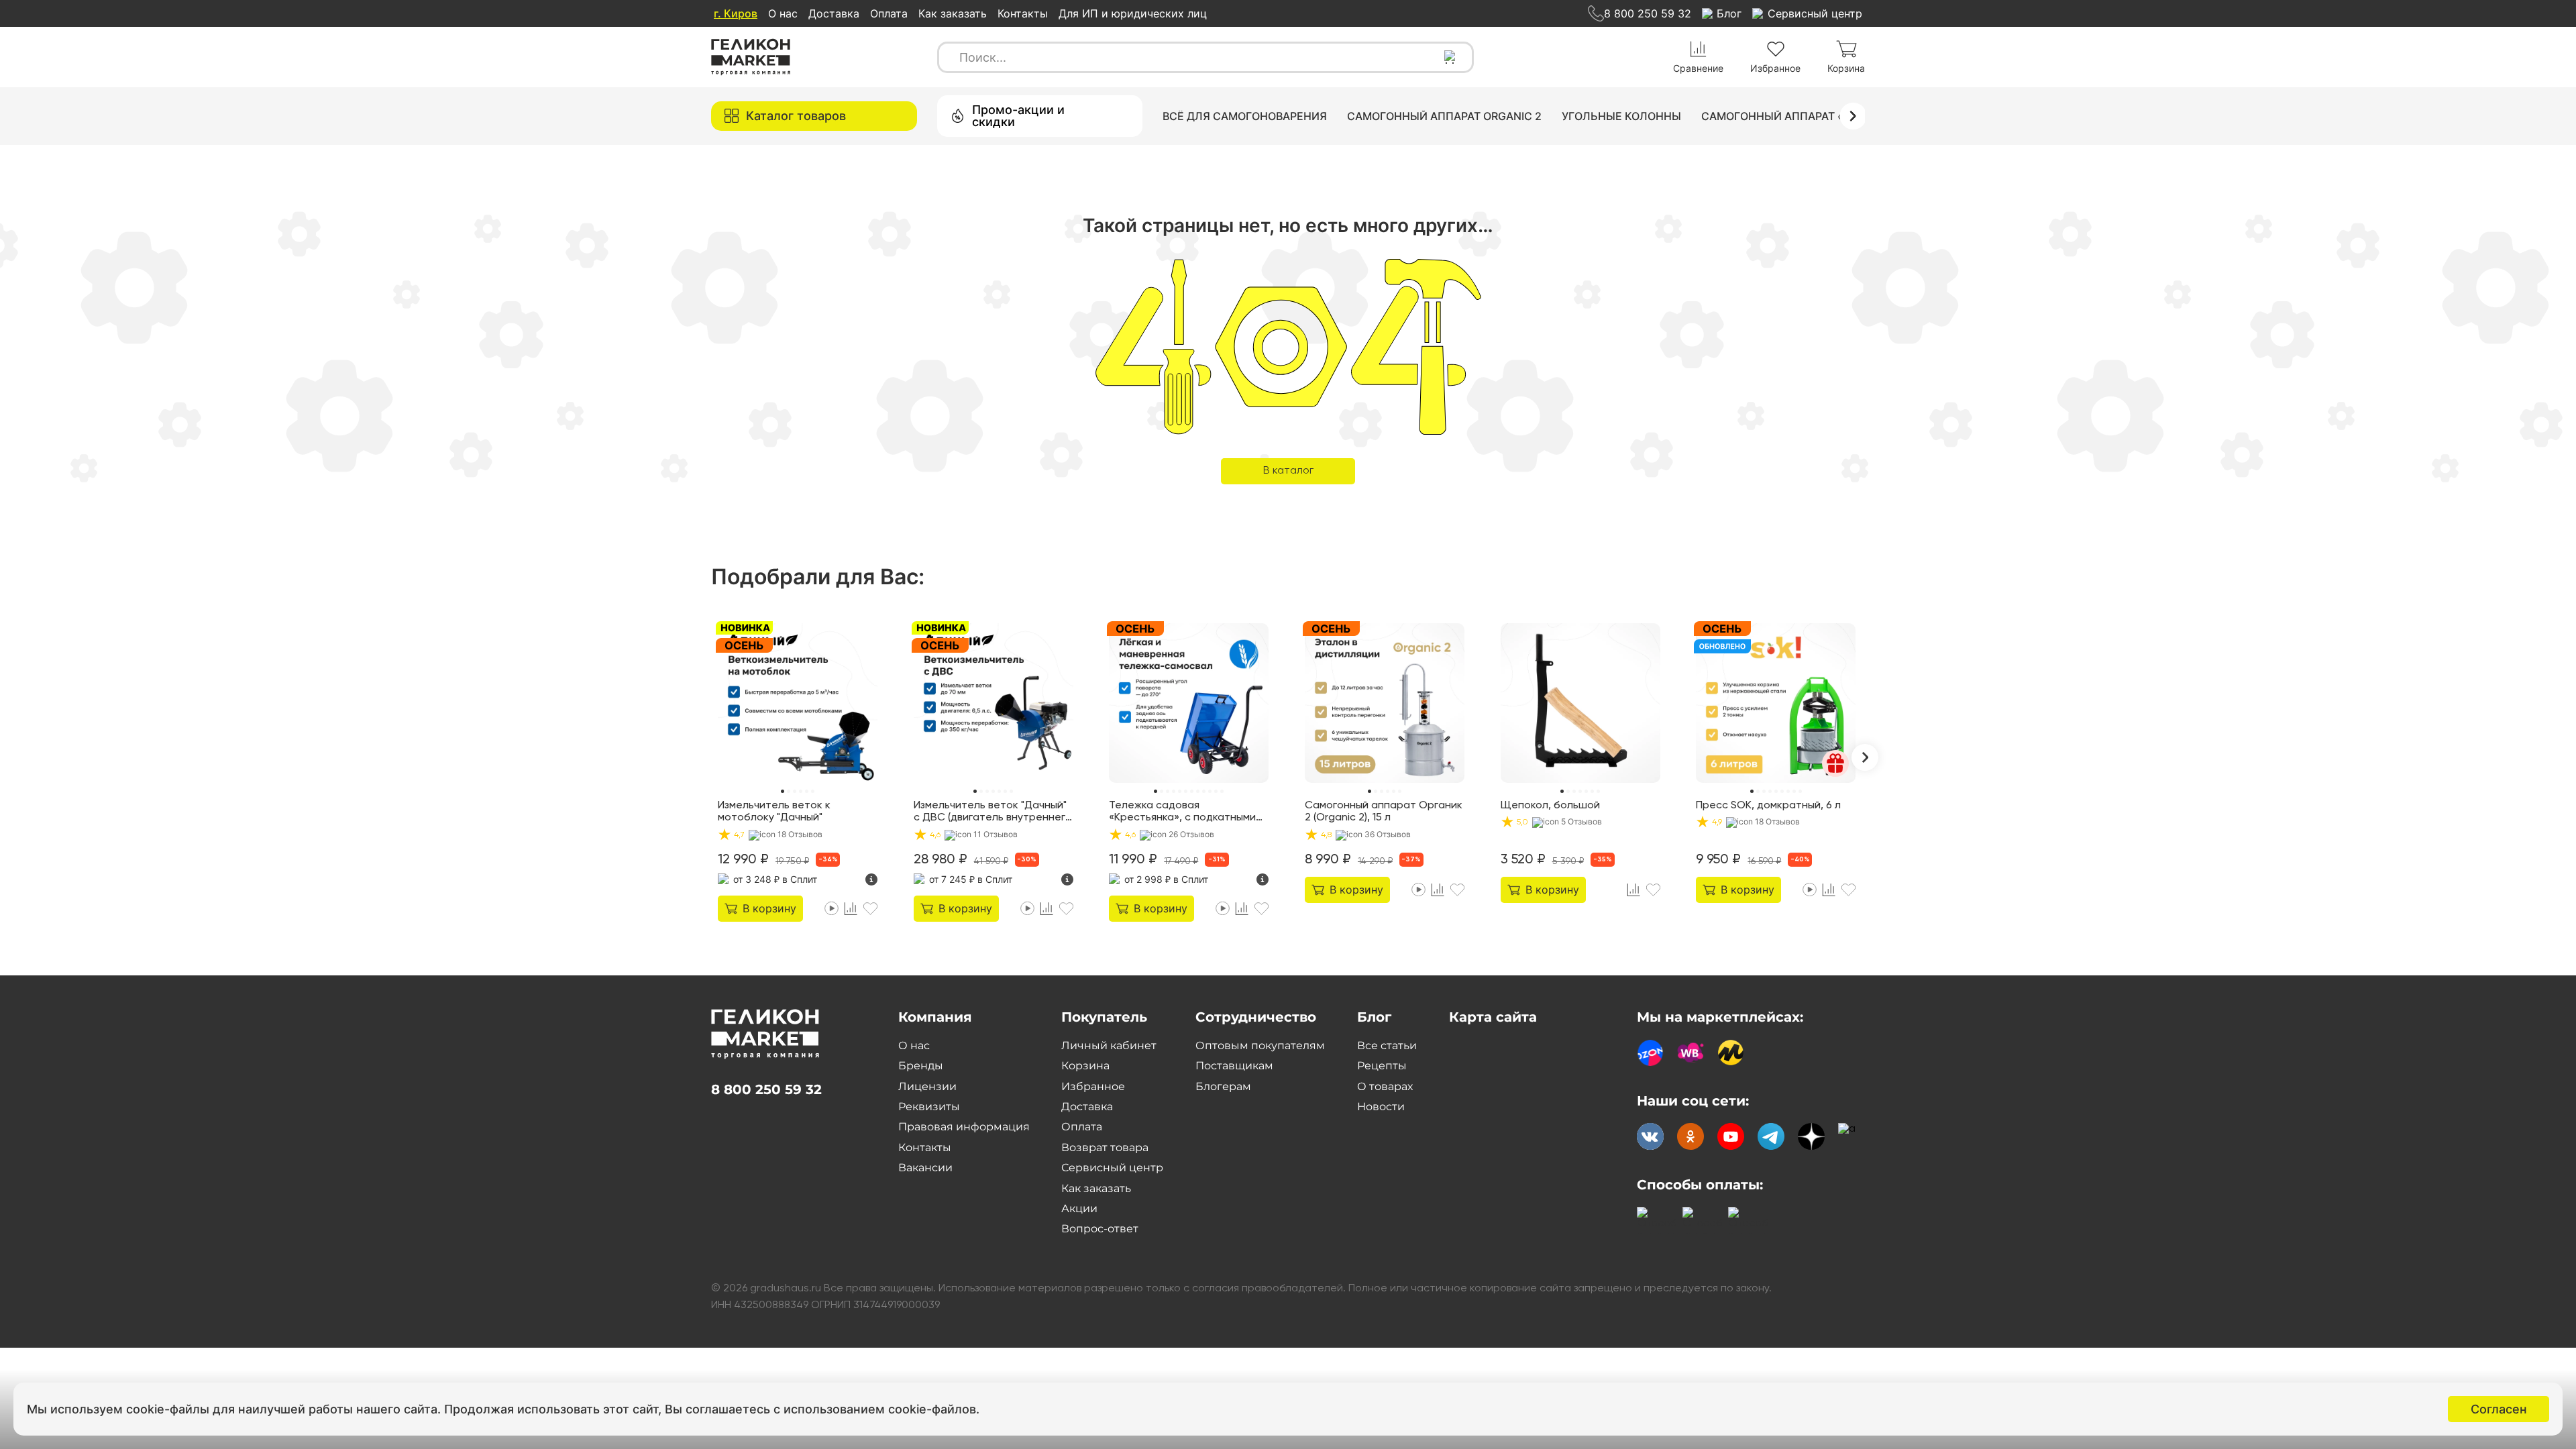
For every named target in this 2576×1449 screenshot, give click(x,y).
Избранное (1093, 1086)
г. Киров (736, 13)
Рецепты (1382, 1066)
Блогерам (1223, 1086)
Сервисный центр (1112, 1168)
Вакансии (925, 1168)
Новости (1381, 1107)
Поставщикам (1234, 1066)
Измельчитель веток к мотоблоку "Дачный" (774, 812)
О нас (783, 13)
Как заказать (953, 13)
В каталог (1288, 471)
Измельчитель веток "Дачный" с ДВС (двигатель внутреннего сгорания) (993, 812)
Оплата (889, 13)
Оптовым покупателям (1260, 1045)
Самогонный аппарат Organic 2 (1444, 116)
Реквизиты (929, 1107)
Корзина (1085, 1066)
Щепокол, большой (1550, 806)
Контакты (1023, 13)
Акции (1079, 1209)
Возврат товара (1105, 1147)
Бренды (921, 1066)
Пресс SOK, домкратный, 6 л (1768, 806)
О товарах (1385, 1086)
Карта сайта (1493, 1017)
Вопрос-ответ (1100, 1229)
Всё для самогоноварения (1245, 116)
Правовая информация (964, 1127)
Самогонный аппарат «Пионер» (1798, 116)
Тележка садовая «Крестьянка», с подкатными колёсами (1182, 812)
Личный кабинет (1109, 1045)
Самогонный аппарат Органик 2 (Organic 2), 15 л (1384, 812)
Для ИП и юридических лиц (1133, 13)
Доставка (834, 13)
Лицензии (927, 1086)
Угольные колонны (1621, 116)
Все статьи (1387, 1045)
